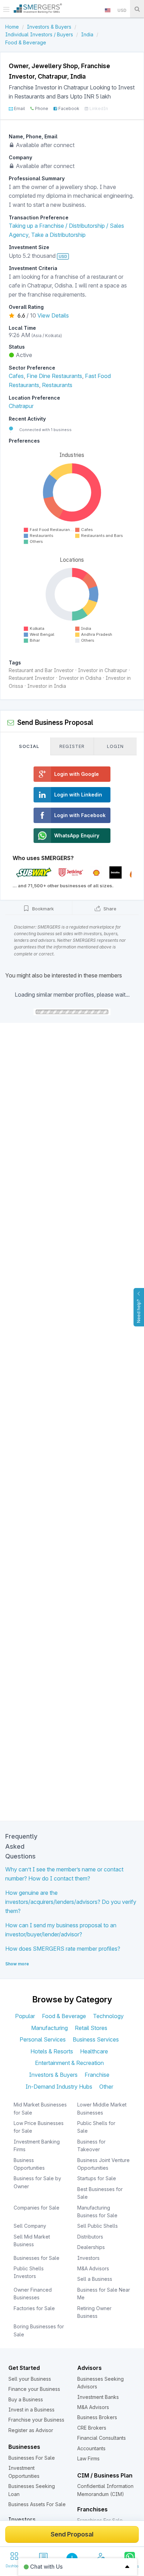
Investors (88, 2258)
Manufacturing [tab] (49, 2028)
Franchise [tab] (97, 2075)
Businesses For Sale (32, 2458)
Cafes (16, 376)
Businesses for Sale (37, 2258)
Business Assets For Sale (37, 2504)
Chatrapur (21, 406)
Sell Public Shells (98, 2226)
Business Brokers (97, 2417)
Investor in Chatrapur (103, 670)
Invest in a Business (31, 2410)
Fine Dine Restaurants (54, 376)
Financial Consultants (102, 2438)
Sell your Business (30, 2379)
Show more (17, 1964)
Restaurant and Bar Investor (41, 670)
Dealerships (91, 2247)
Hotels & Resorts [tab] (52, 2051)
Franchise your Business (36, 2420)
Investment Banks (98, 2397)
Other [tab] (106, 2087)
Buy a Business (26, 2399)
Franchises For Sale (100, 2520)
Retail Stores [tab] (91, 2028)
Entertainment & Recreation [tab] (69, 2063)
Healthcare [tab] (94, 2051)
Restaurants (57, 385)
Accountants (91, 2448)
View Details (53, 315)
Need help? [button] (139, 1311)
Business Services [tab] (96, 2039)
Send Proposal (72, 2534)
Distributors (90, 2237)
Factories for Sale (34, 2308)
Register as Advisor (31, 2430)
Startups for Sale (97, 2178)
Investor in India (47, 686)
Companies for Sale (37, 2208)
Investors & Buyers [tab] (53, 2075)
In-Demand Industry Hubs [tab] (59, 2087)
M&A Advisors (93, 2268)
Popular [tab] (25, 2016)
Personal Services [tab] (43, 2039)
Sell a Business (95, 2279)
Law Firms (88, 2458)
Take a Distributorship (58, 235)
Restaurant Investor (32, 678)
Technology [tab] (108, 2016)
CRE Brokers (92, 2428)
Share (109, 909)
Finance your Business (34, 2389)
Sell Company (30, 2226)
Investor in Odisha (80, 678)
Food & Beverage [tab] (64, 2016)
